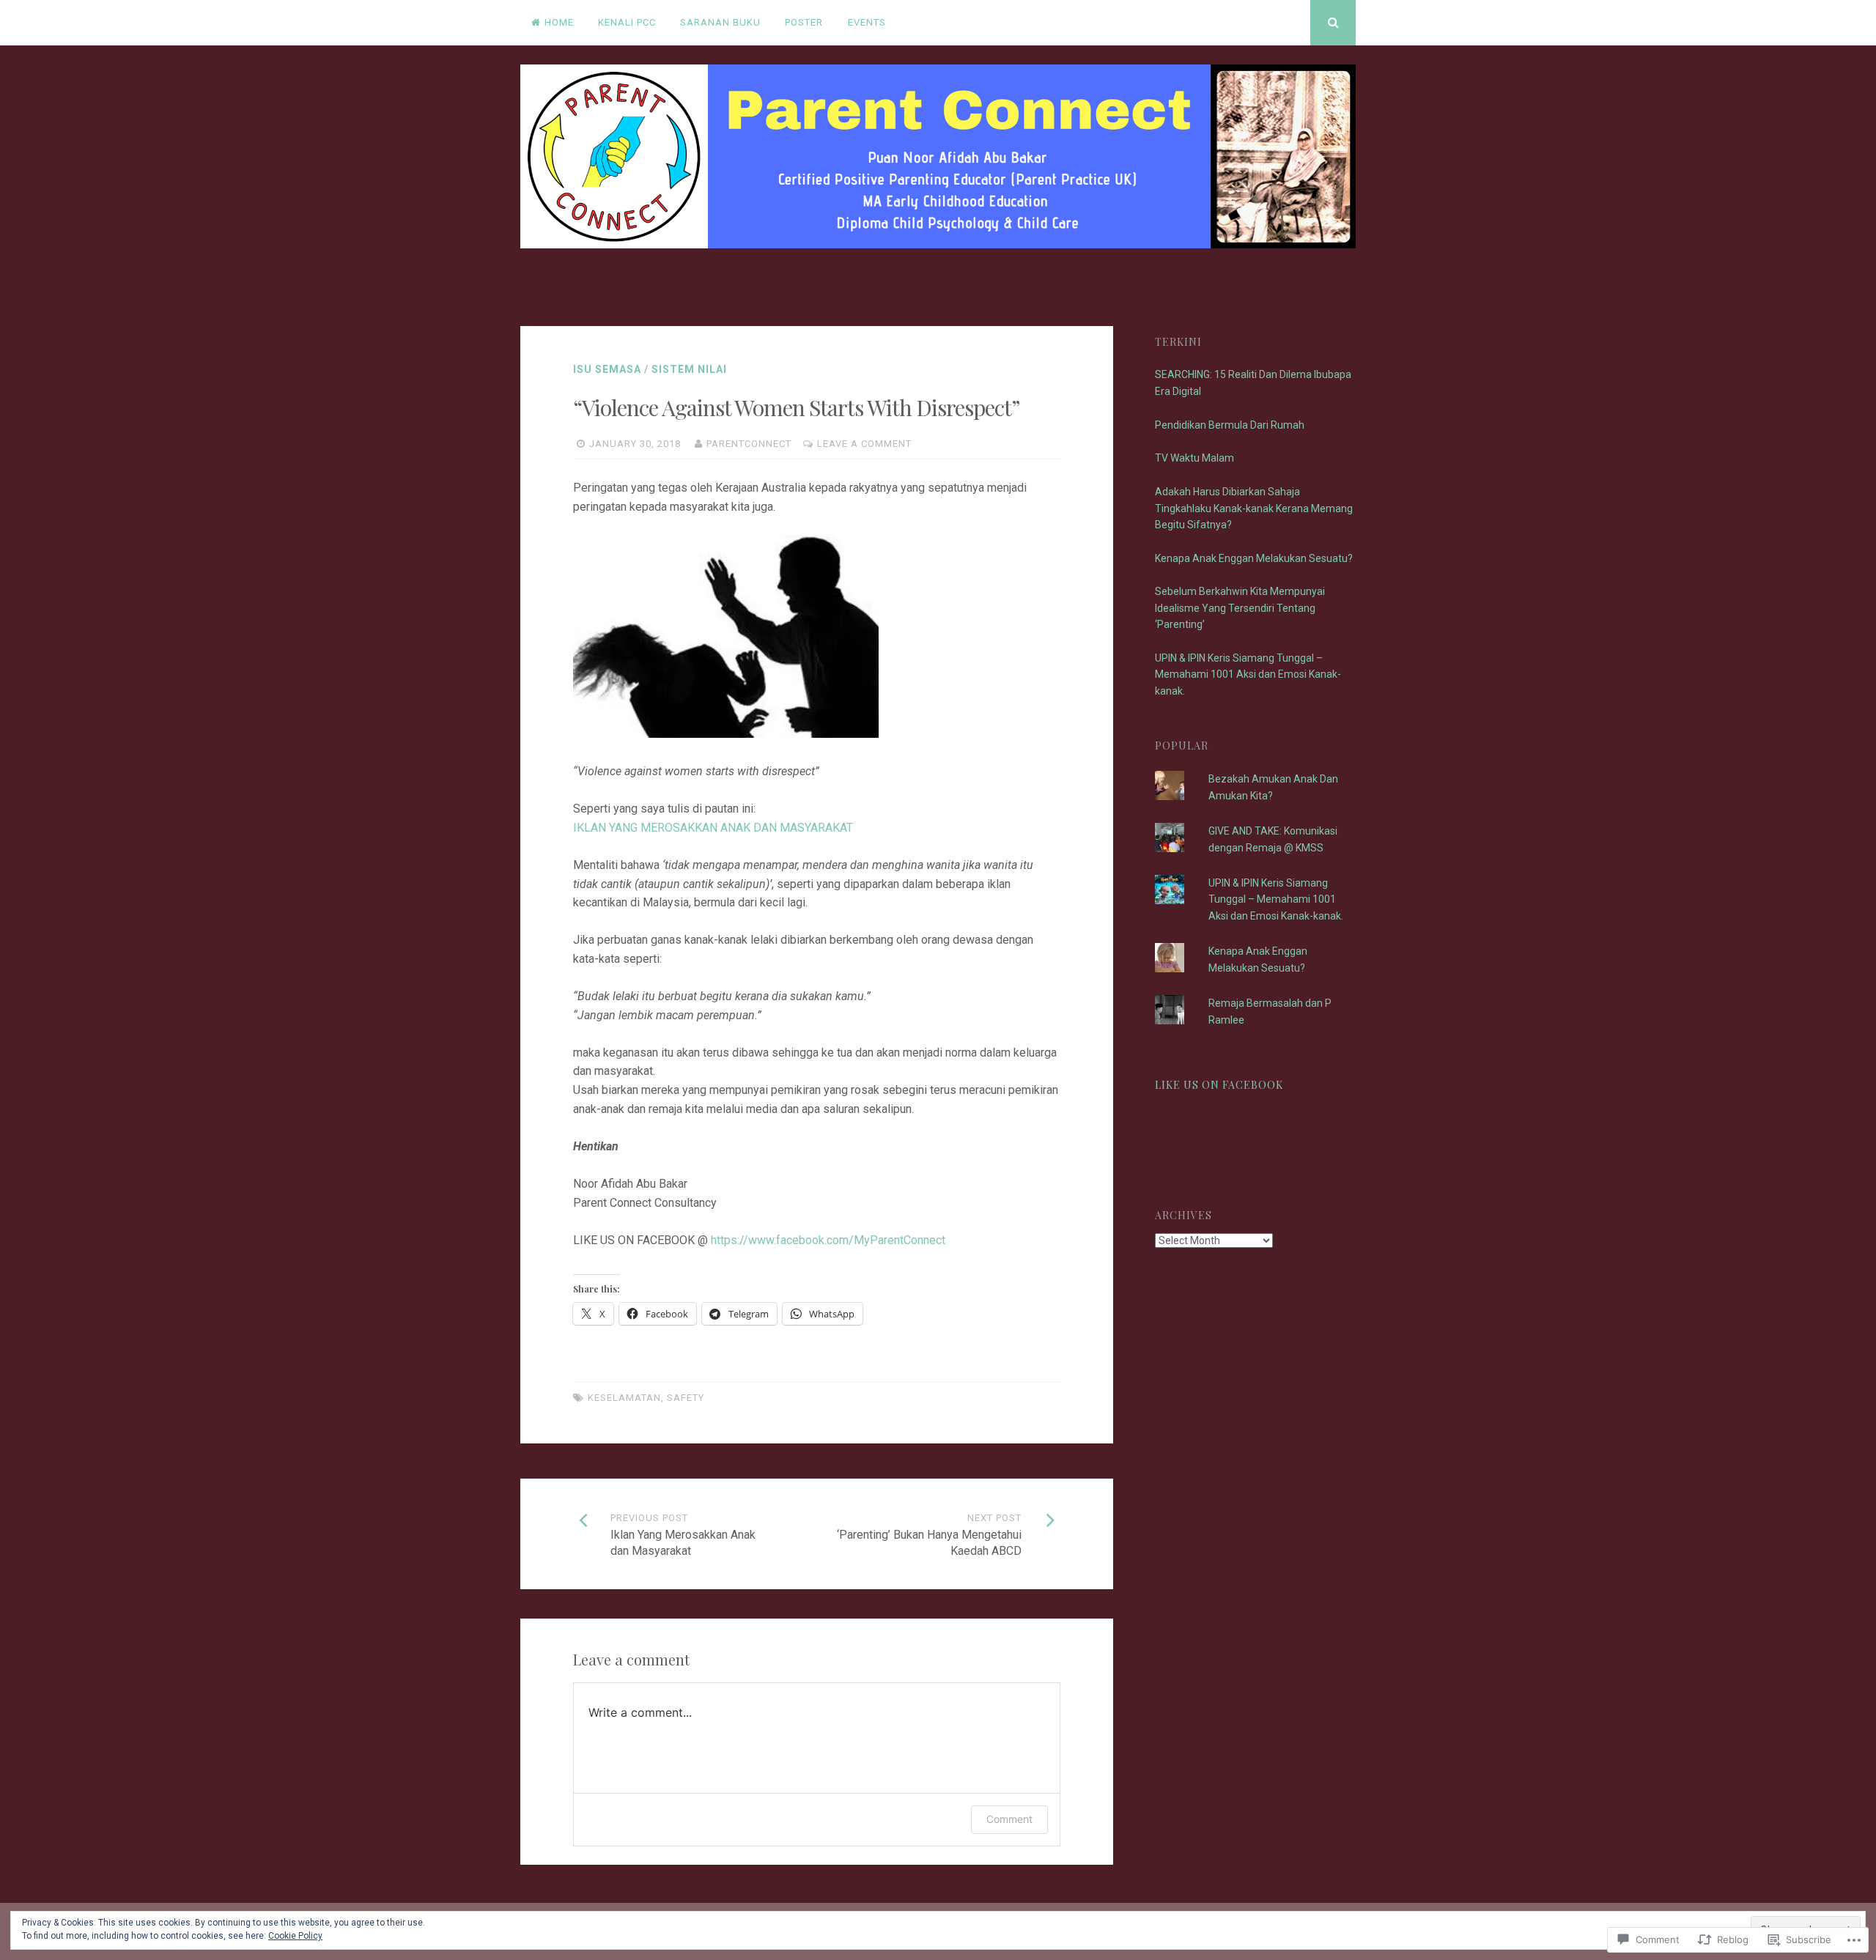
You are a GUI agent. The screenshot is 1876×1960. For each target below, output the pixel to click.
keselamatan (624, 1398)
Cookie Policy (295, 1936)
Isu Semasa (607, 369)
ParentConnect (749, 444)
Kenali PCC (627, 22)
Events (867, 22)
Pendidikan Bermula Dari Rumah (1230, 425)
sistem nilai (689, 369)
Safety (686, 1398)
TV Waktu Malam (1194, 458)
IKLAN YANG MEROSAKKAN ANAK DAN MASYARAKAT (714, 828)
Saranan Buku (720, 22)
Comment (1009, 1819)
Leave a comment (864, 444)
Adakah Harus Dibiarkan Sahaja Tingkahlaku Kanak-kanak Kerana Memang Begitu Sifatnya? (1254, 508)
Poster (804, 22)
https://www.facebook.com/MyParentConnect (828, 1240)
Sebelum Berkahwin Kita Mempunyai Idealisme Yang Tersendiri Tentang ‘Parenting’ (1240, 608)
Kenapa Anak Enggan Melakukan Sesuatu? (1254, 558)
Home (559, 22)
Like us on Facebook (1219, 1085)
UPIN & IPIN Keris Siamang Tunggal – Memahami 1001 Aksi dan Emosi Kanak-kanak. (1248, 674)
